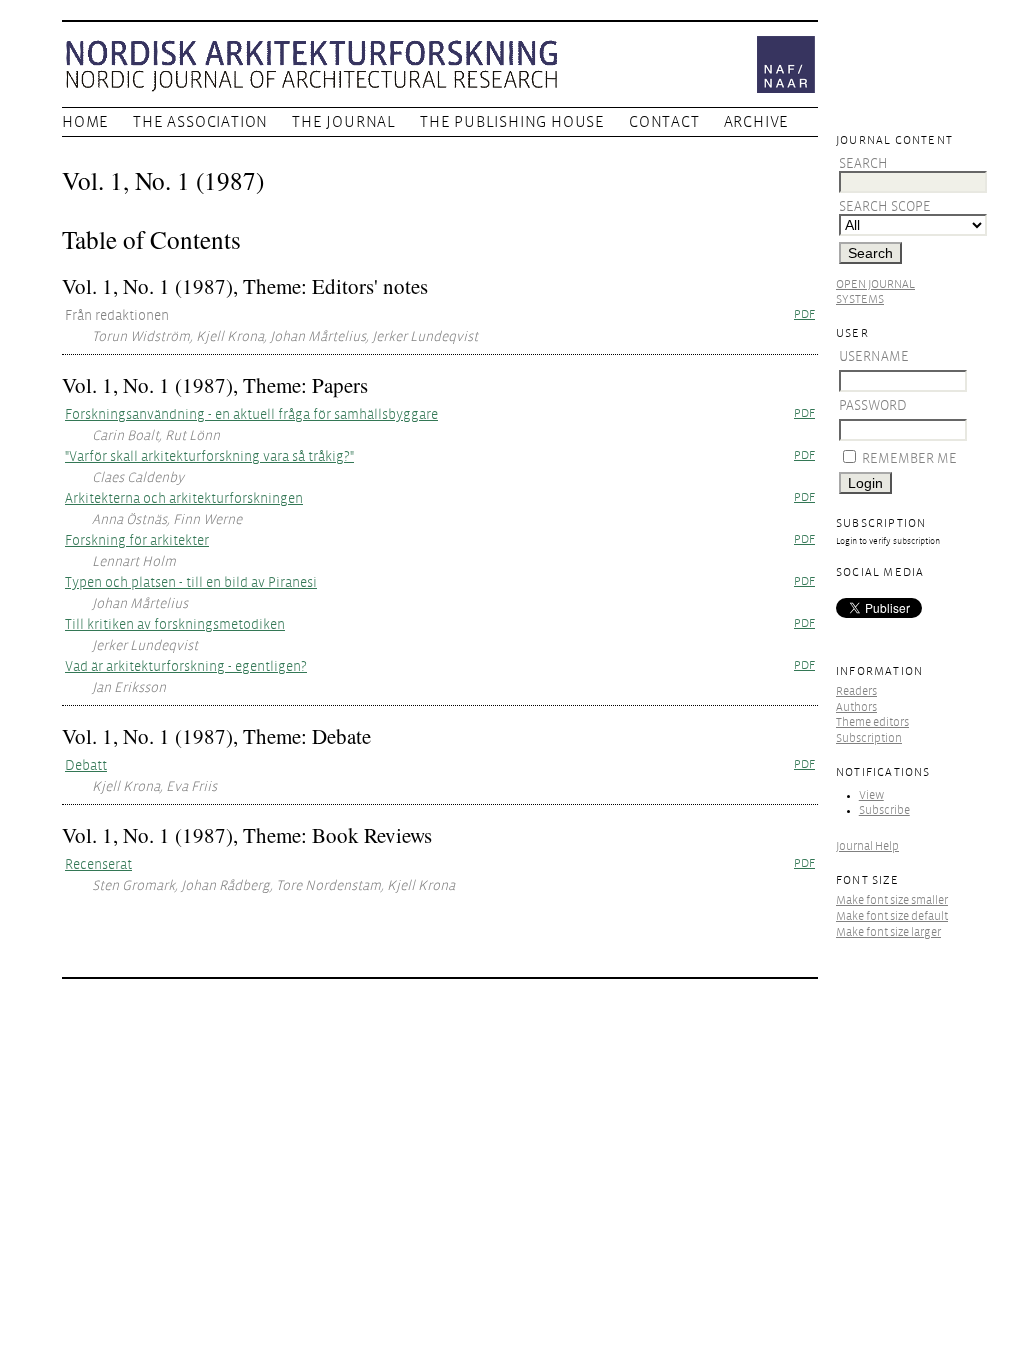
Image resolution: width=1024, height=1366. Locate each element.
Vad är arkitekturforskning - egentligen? (186, 666)
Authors (856, 707)
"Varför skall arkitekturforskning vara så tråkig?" (209, 456)
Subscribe (884, 810)
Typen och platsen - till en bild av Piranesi (191, 582)
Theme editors (872, 722)
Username (874, 356)
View (871, 795)
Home (85, 122)
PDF (804, 314)
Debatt (86, 765)
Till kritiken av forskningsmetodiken (175, 624)
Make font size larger (888, 932)
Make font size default (892, 916)
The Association (200, 122)
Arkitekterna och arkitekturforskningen (184, 498)
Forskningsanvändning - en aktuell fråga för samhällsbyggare (251, 414)
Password (873, 405)
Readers (856, 691)
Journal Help (867, 846)
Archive (757, 122)
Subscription (869, 738)
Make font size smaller (892, 900)
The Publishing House (512, 122)
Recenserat (98, 864)
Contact (664, 122)
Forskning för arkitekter (137, 540)
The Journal (344, 122)
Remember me (909, 458)
